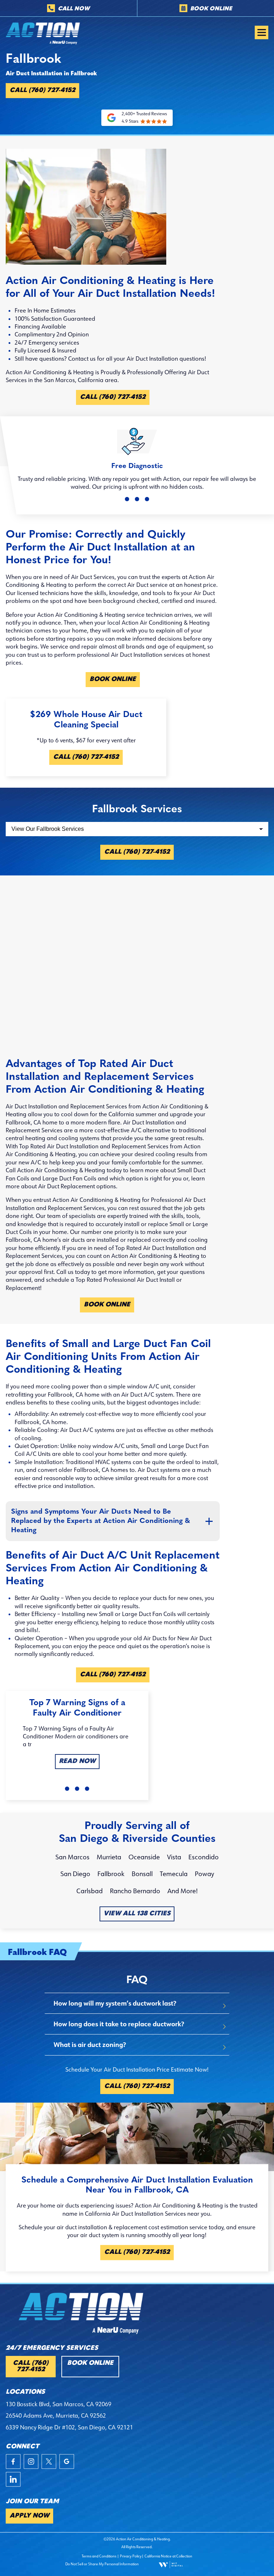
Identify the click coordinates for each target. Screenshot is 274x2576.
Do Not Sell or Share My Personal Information (102, 2564)
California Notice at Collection (168, 2556)
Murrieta (109, 1857)
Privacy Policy (131, 2556)
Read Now (77, 1762)
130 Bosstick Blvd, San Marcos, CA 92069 (59, 2404)
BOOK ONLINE (113, 680)
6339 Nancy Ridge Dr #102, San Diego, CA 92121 (69, 2427)
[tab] (137, 2003)
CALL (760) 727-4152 (42, 91)
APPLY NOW (29, 2516)
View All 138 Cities (137, 1914)
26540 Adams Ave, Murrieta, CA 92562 (56, 2415)
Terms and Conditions (99, 2556)
